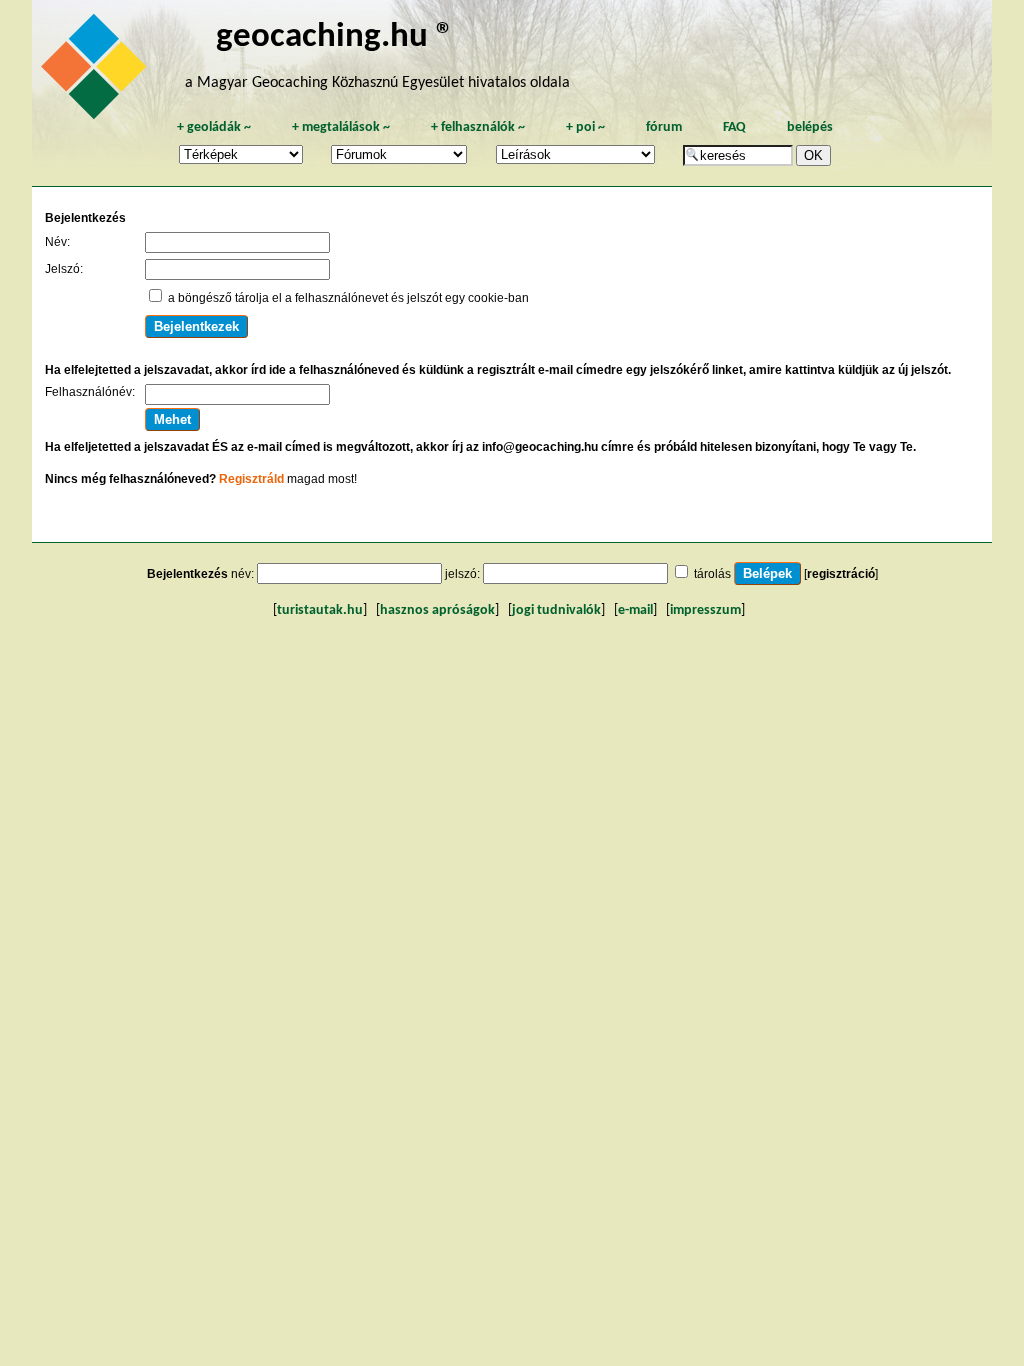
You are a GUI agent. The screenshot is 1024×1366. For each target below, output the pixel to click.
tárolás (712, 574)
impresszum (705, 610)
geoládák (214, 127)
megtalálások (341, 127)
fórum (664, 127)
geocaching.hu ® (335, 37)
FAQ (734, 127)
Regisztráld (251, 479)
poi (585, 127)
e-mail (635, 610)
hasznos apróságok (437, 610)
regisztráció (841, 574)
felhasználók (478, 127)
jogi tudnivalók (556, 610)
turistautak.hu (320, 610)
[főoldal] (97, 72)
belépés (810, 127)
